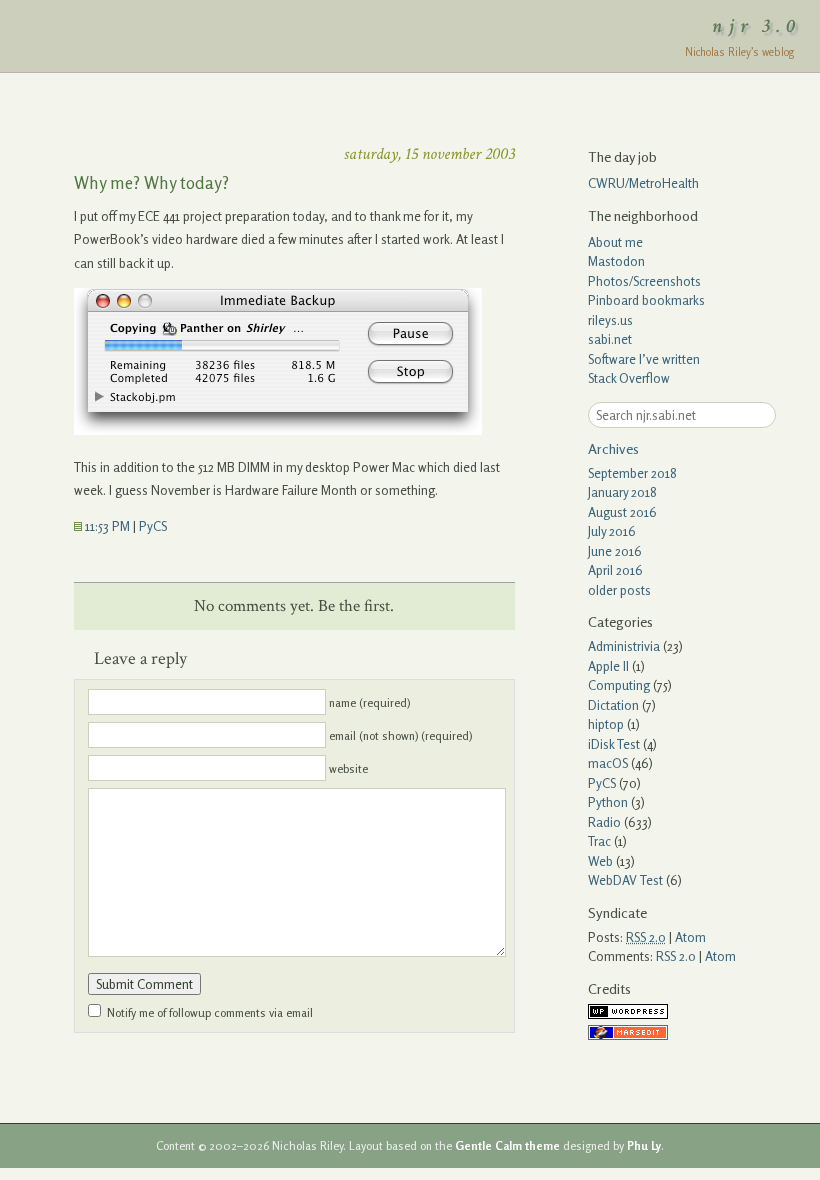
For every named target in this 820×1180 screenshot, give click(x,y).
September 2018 (632, 473)
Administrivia (624, 646)
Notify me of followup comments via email (210, 1013)
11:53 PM (106, 526)
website (348, 769)
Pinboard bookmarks (646, 300)
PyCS (153, 526)
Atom (690, 937)
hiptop (606, 724)
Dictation (613, 705)
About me (615, 242)
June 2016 (615, 551)
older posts (619, 590)
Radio (604, 822)
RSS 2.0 (676, 956)
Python (608, 802)
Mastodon (616, 261)
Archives (613, 448)
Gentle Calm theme (507, 1146)
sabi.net (610, 339)
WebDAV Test (625, 880)
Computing (619, 685)
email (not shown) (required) (400, 736)
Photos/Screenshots (644, 281)
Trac (599, 841)
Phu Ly (644, 1146)
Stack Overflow (629, 378)
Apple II (608, 666)
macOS (608, 763)
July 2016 (612, 531)
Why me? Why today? (151, 182)
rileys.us (610, 320)
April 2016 (615, 570)
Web (600, 861)
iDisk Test (614, 744)
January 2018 (622, 492)
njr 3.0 (757, 26)
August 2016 (622, 512)
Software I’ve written (644, 359)
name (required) (369, 703)
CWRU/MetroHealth (643, 183)
